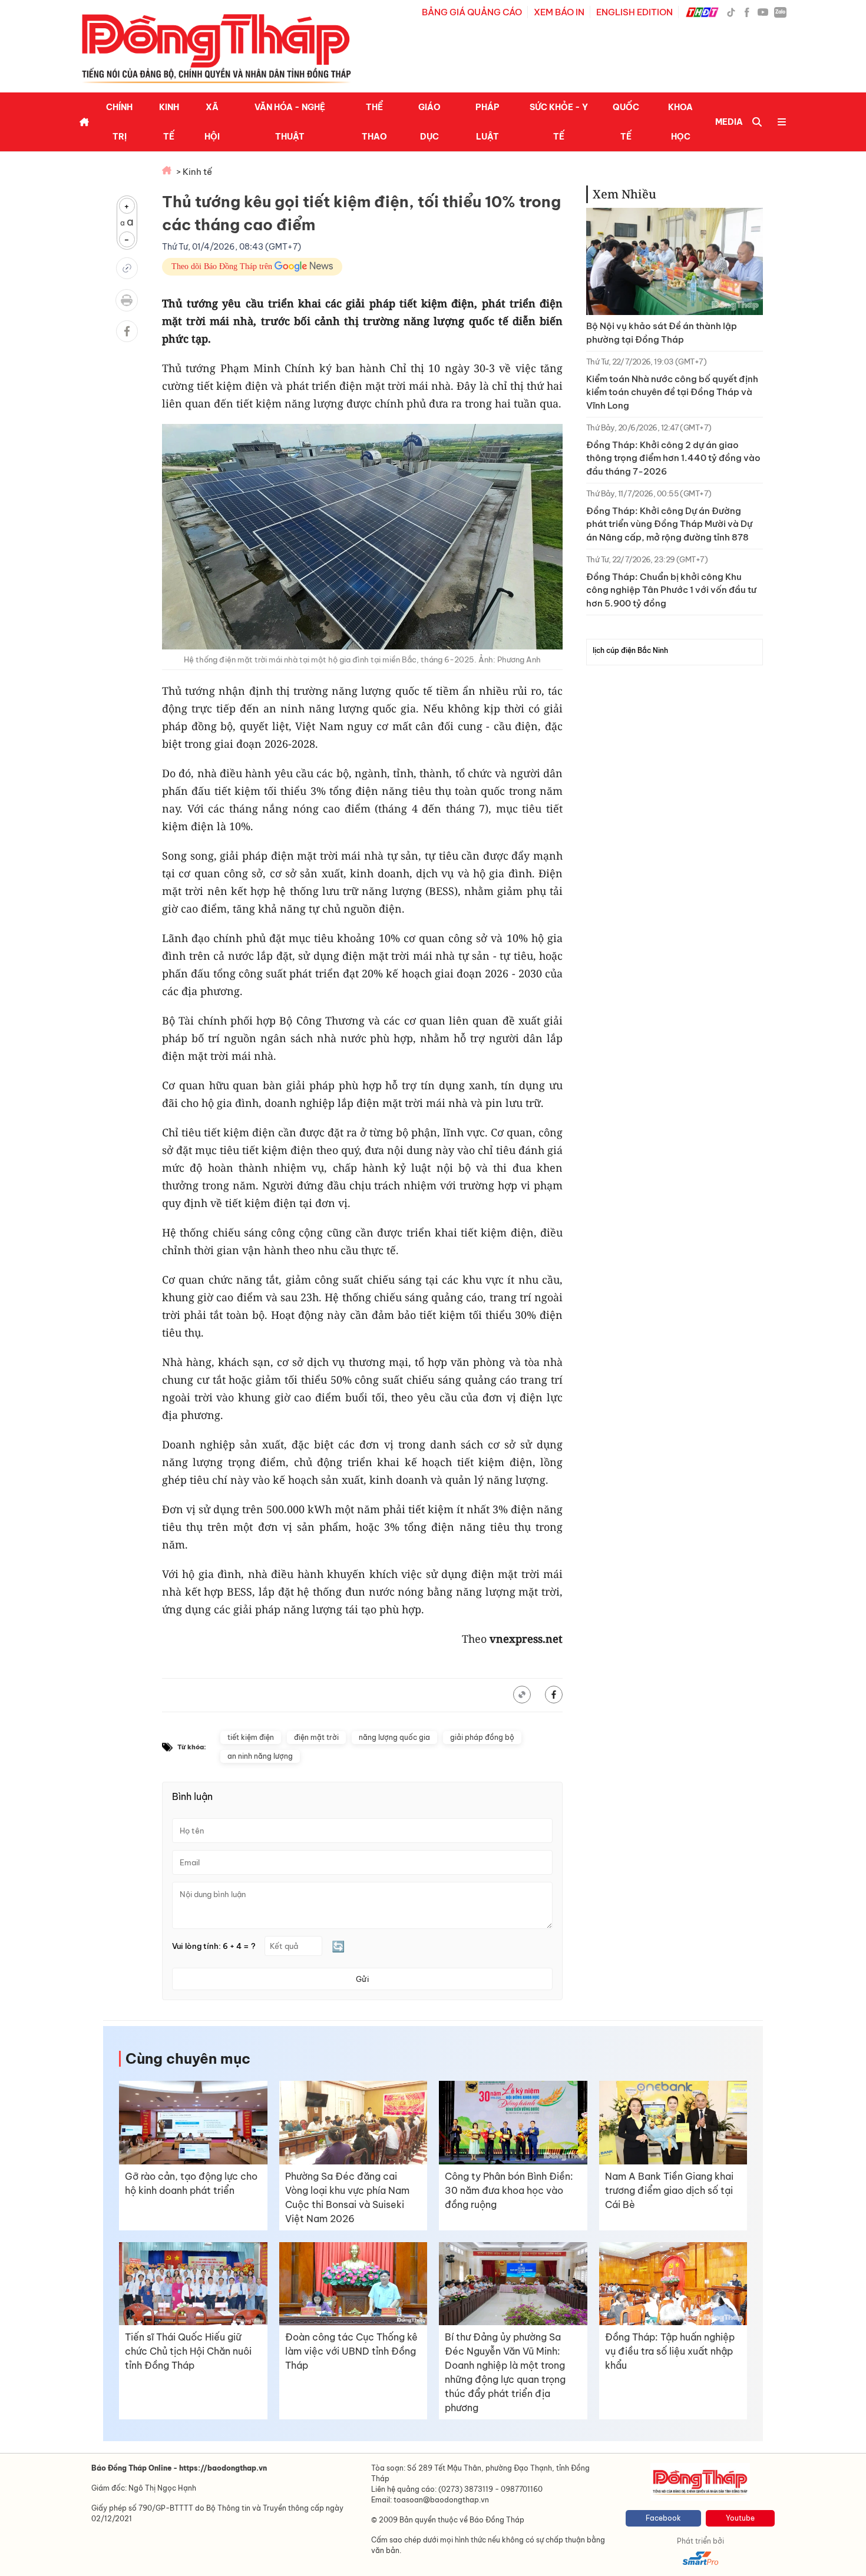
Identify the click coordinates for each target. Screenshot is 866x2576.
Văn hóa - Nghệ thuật (290, 122)
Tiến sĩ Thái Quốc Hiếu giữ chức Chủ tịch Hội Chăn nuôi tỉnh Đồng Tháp (188, 2351)
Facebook (663, 2518)
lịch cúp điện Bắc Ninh (630, 650)
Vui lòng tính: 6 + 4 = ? (214, 1946)
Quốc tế (626, 122)
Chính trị (119, 122)
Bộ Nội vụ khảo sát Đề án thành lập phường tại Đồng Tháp (662, 333)
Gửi (362, 1979)
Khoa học (680, 122)
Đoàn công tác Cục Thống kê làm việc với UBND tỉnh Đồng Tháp (351, 2351)
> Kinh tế (194, 172)
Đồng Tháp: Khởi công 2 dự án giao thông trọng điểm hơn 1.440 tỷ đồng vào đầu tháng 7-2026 (673, 458)
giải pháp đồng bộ (482, 1737)
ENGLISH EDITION (634, 12)
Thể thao (374, 122)
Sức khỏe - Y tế (559, 122)
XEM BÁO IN (559, 12)
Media (729, 122)
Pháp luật (487, 122)
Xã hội (212, 122)
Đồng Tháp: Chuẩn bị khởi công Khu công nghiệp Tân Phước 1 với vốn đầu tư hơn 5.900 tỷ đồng (671, 590)
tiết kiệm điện (251, 1737)
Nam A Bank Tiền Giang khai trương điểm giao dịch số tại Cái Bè (669, 2190)
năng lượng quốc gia (394, 1737)
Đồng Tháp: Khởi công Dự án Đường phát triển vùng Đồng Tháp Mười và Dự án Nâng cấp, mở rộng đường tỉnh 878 (669, 524)
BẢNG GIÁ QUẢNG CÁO (472, 12)
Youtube (740, 2518)
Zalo (780, 12)
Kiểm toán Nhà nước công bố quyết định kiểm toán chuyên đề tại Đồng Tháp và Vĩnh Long (672, 392)
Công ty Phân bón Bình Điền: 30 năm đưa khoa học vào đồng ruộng (509, 2190)
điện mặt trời (316, 1737)
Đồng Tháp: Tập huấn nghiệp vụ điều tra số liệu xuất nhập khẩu (670, 2351)
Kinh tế (169, 122)
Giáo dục (429, 122)
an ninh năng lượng (260, 1756)
